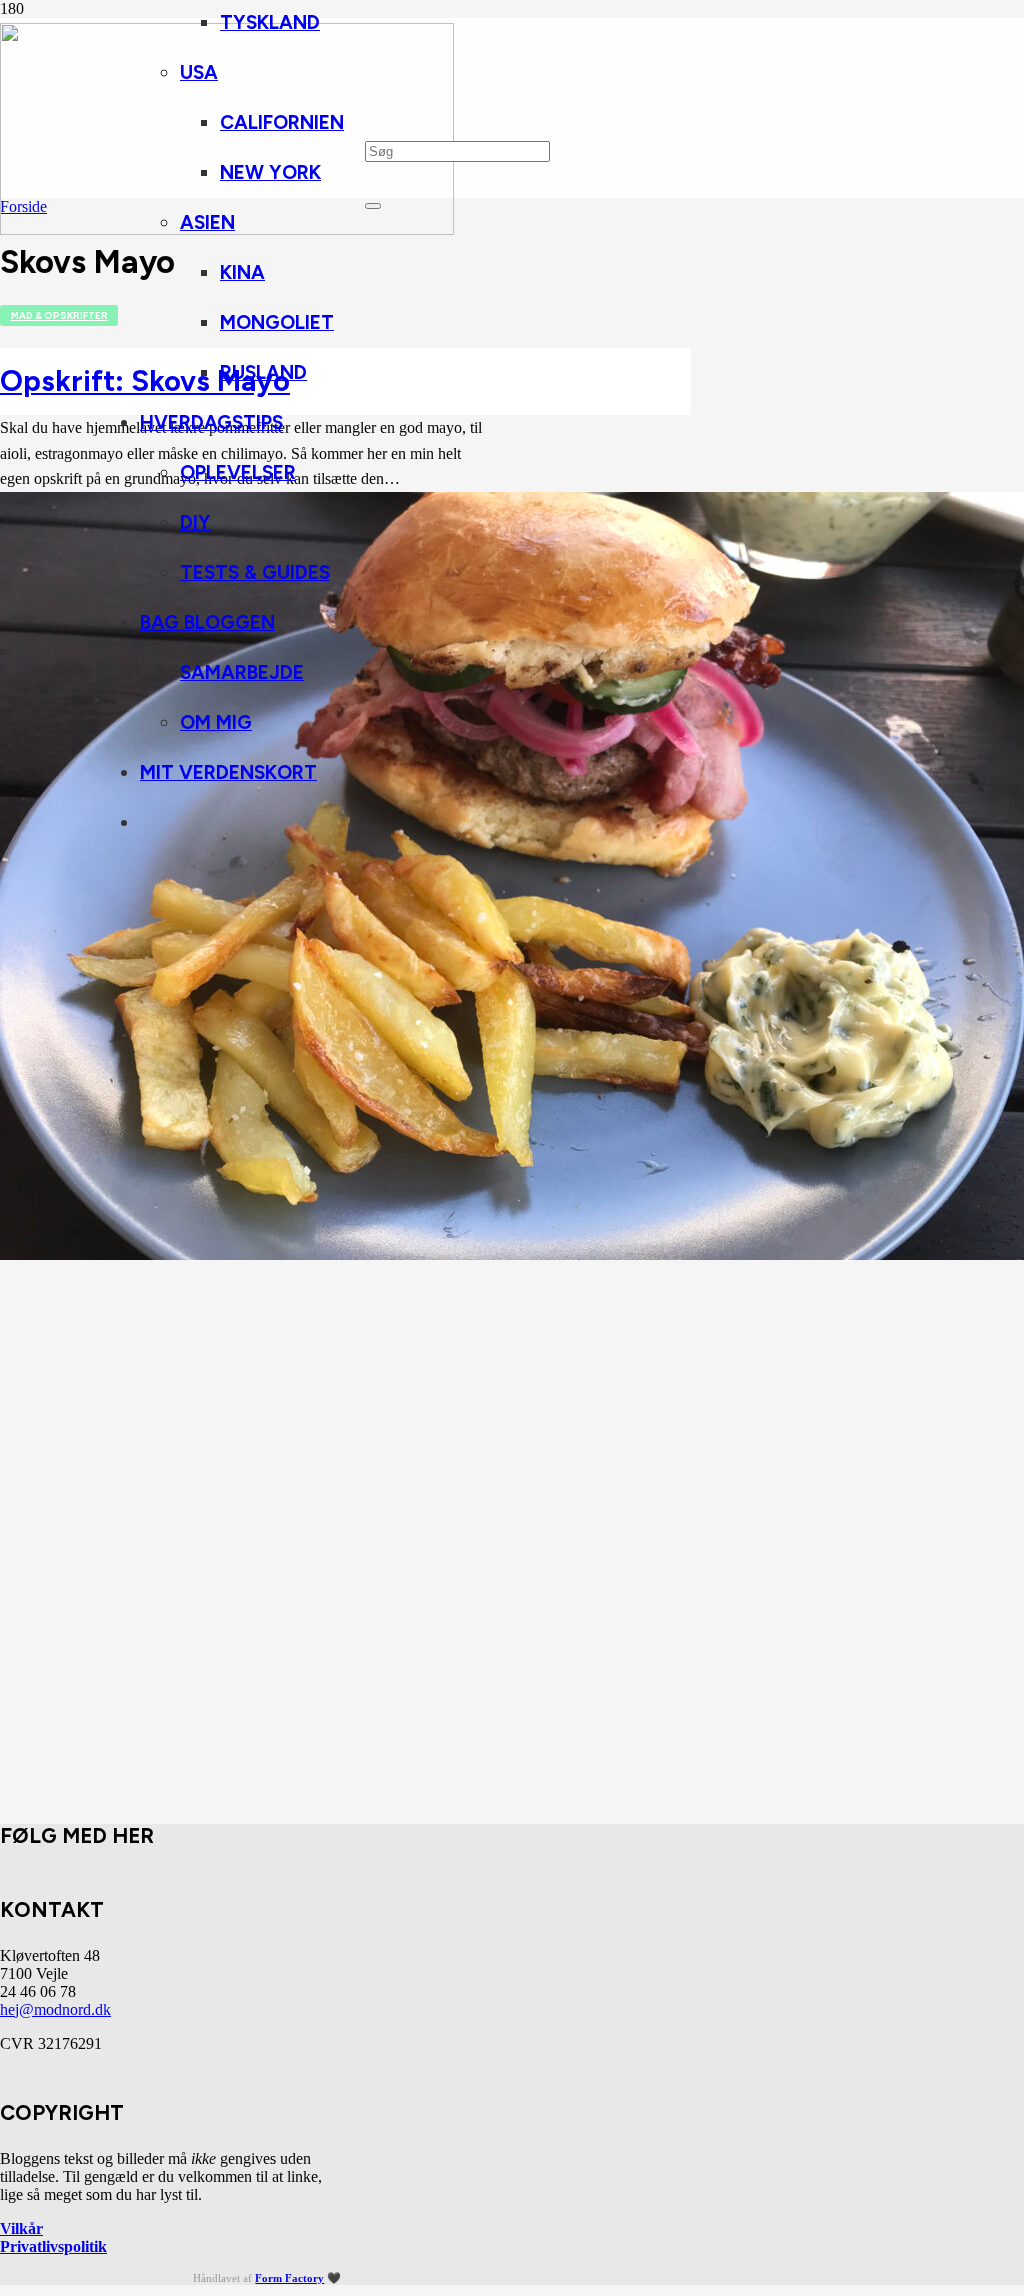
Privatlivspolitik (53, 2246)
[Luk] (373, 206)
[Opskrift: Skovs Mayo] (512, 1254)
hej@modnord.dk (55, 2009)
